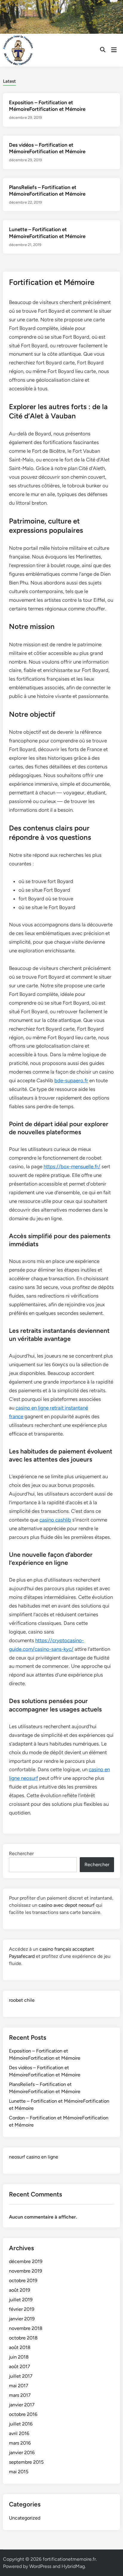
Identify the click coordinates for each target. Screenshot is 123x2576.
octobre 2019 (23, 2281)
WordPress (40, 2566)
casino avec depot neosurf (67, 1905)
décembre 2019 (26, 2261)
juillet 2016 (21, 2424)
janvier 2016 (22, 2453)
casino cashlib (55, 1520)
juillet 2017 (21, 2376)
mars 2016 (20, 2443)
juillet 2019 (21, 2300)
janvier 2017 (22, 2405)
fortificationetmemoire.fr (69, 2559)
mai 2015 (19, 2472)
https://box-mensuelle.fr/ (72, 1166)
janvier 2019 (22, 2319)
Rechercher (21, 1853)
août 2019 (20, 2290)
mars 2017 (20, 2395)
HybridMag (73, 2566)
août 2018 (20, 2347)
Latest (9, 81)
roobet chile (22, 2000)
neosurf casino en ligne (34, 2157)
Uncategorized (25, 2518)
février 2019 (22, 2309)
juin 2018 (19, 2357)
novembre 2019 (26, 2271)
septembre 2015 (26, 2462)
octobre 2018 (23, 2338)
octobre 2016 (23, 2414)
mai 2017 (19, 2386)
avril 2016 (19, 2433)
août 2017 (20, 2367)
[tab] (9, 81)
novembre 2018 (26, 2328)
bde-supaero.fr (71, 1080)
